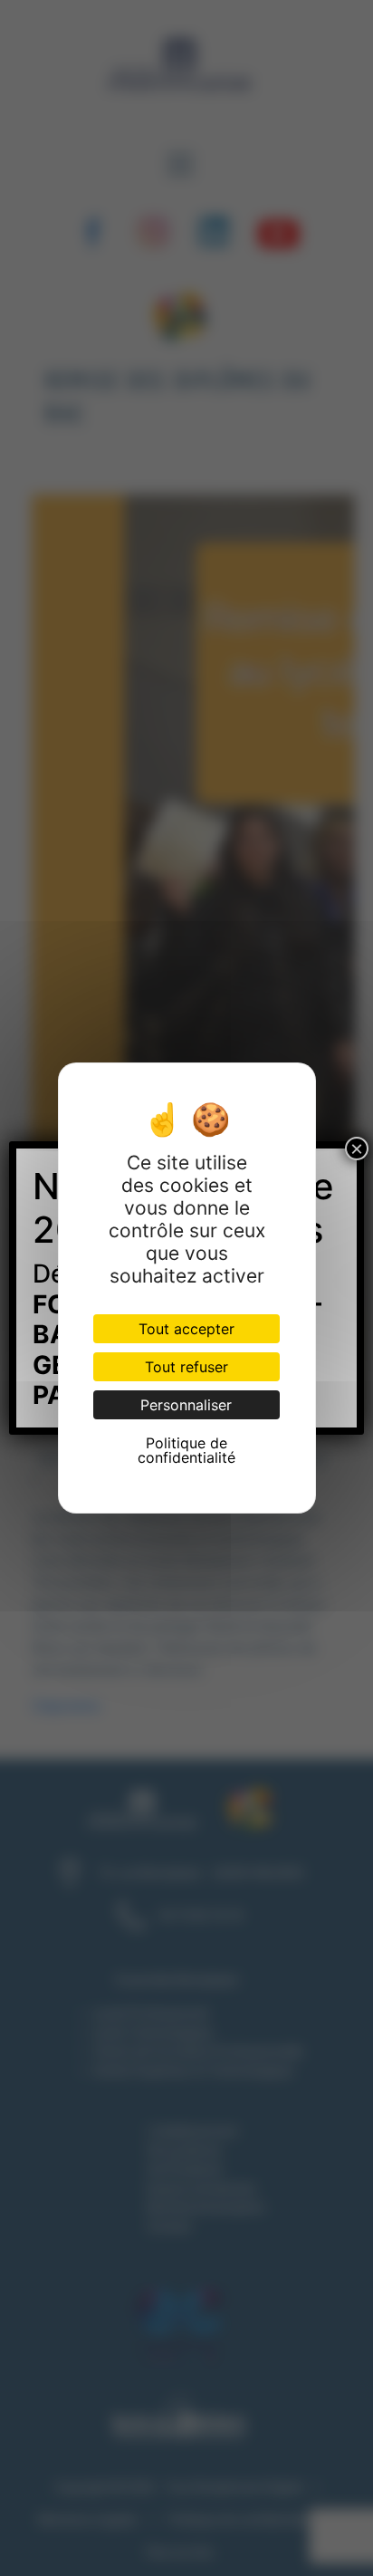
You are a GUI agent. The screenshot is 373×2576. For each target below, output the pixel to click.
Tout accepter (186, 1329)
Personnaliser (186, 1405)
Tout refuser (186, 1367)
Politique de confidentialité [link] (186, 1450)
